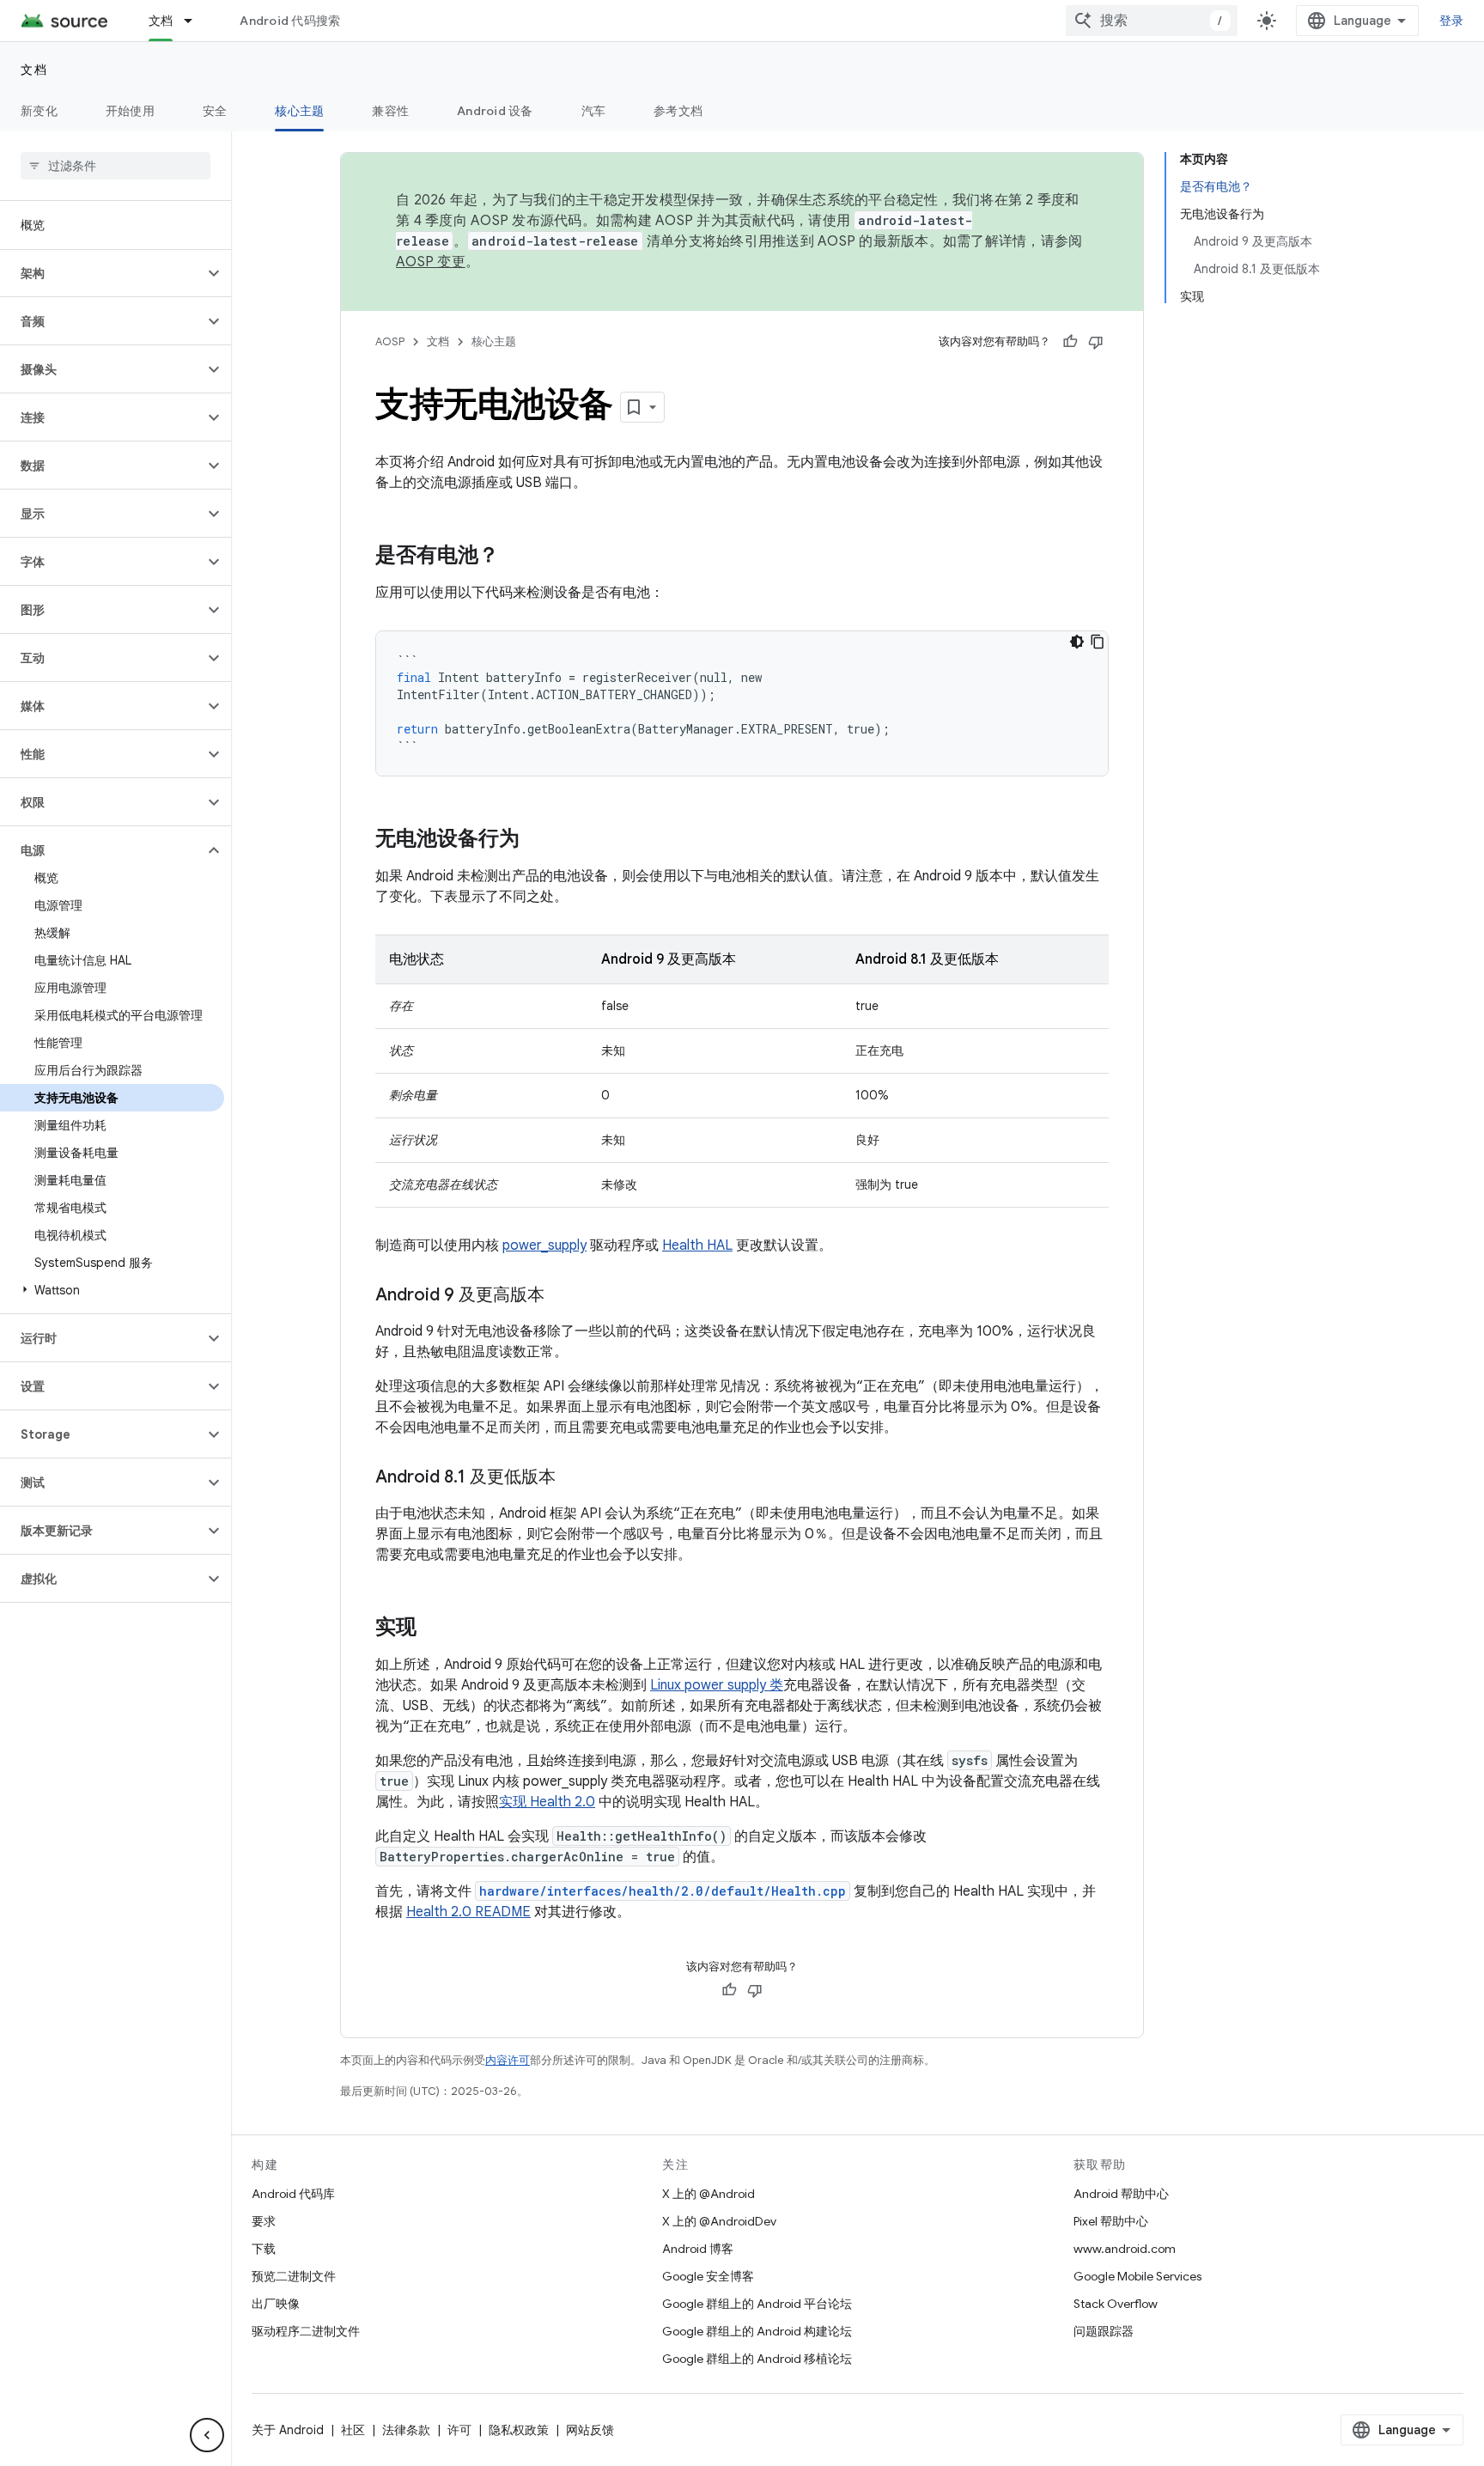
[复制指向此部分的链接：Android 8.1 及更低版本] (573, 1478)
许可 (459, 2430)
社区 (353, 2430)
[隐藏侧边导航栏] (207, 2435)
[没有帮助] (1096, 342)
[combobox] (1152, 21)
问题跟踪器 (1104, 2331)
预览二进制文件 (294, 2276)
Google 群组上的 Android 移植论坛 (757, 2359)
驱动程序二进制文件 (306, 2331)
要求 (264, 2221)
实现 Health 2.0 (547, 1802)
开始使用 (130, 111)
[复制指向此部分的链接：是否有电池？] (516, 557)
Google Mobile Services (1137, 2276)
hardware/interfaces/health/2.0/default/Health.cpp (663, 1891)
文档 (161, 21)
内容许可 (508, 2060)
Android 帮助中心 (1121, 2194)
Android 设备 (495, 111)
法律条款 (406, 2430)
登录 (1452, 21)
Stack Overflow (1116, 2304)
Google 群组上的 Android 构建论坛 (757, 2331)
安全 (215, 111)
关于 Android (288, 2430)
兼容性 (390, 111)
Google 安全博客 (708, 2276)
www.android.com (1125, 2249)
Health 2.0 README (468, 1912)
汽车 (594, 111)
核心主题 (299, 111)
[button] (102, 273)
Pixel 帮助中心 (1111, 2221)
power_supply (544, 1245)
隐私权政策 (519, 2430)
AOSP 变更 (431, 262)
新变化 (39, 111)
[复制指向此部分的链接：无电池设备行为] (537, 840)
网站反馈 (590, 2430)
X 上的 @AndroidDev (719, 2221)
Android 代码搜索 (290, 21)
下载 (264, 2249)
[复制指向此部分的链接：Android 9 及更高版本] (562, 1296)
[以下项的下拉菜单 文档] (196, 21)
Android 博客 (698, 2249)
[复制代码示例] (1098, 642)
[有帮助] (1070, 342)
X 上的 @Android (709, 2194)
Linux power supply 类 (717, 1685)
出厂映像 (276, 2304)
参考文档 (678, 111)
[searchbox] (116, 166)
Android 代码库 (293, 2194)
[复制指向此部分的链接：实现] (434, 1629)
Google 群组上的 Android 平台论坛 (757, 2304)
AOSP (390, 341)
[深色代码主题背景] (1077, 642)
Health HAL (697, 1245)
